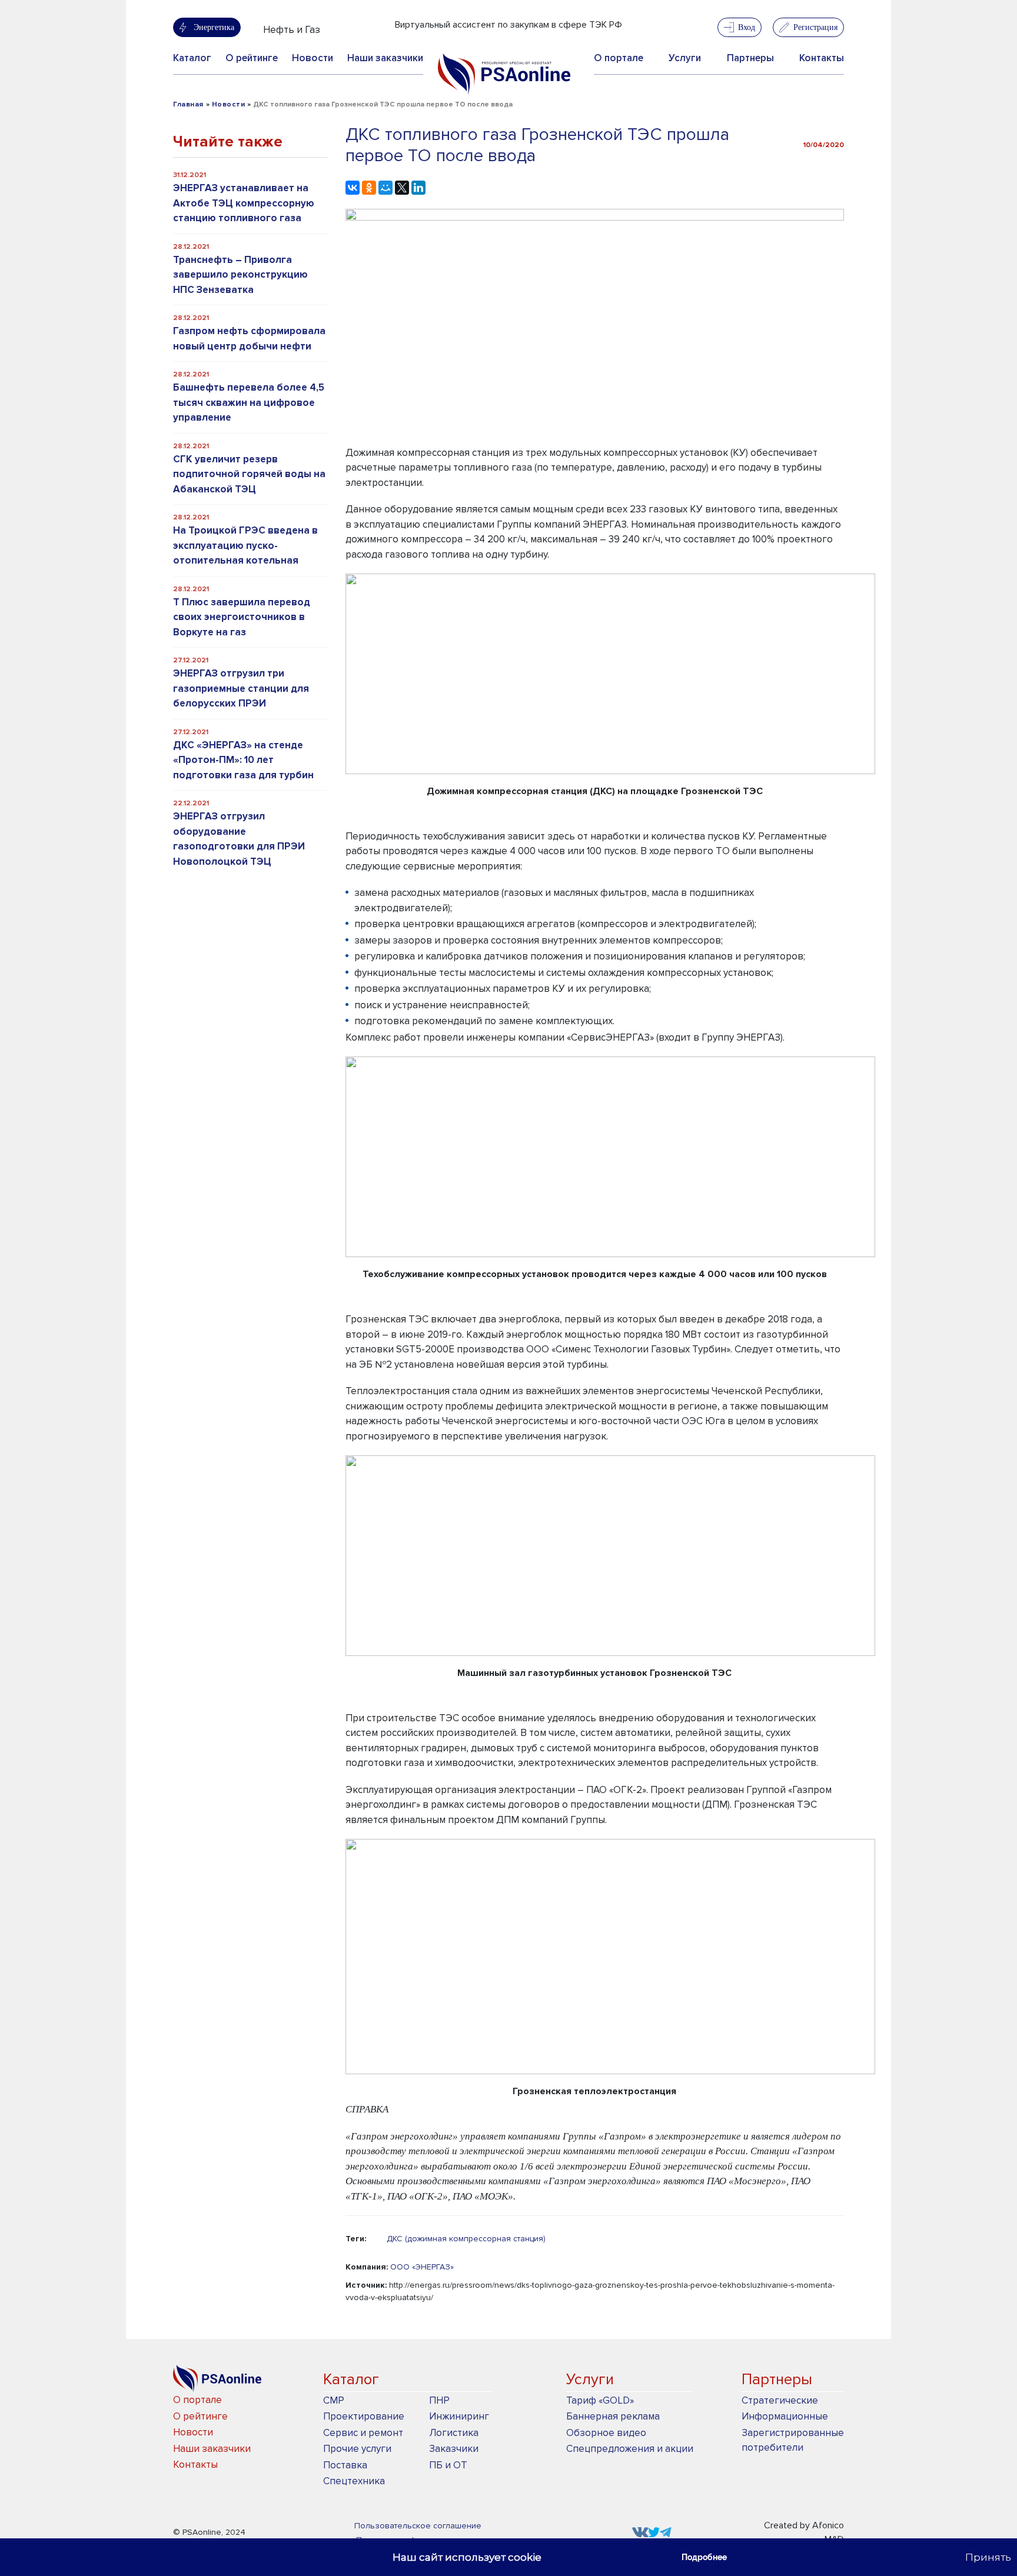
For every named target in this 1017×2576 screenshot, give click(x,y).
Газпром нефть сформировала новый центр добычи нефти (249, 339)
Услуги (685, 58)
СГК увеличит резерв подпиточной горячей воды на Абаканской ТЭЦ (249, 474)
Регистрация (815, 27)
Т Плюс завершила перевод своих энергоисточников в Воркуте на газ (242, 617)
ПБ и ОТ (448, 2465)
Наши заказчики (385, 58)
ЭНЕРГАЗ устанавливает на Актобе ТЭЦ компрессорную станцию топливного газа (244, 203)
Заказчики (454, 2449)
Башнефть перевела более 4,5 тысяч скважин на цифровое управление (249, 402)
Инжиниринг (459, 2416)
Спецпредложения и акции (630, 2449)
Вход (747, 27)
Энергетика (214, 27)
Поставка (345, 2465)
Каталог (192, 58)
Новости (313, 58)
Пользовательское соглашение (418, 2526)
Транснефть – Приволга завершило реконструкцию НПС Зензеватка (240, 275)
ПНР (439, 2400)
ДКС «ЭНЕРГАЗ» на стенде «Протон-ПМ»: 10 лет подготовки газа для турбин (243, 760)
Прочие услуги (357, 2449)
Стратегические (780, 2400)
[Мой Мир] (385, 188)
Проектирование (364, 2416)
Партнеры (750, 58)
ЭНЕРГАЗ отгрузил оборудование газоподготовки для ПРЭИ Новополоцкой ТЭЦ (239, 839)
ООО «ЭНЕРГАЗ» (422, 2267)
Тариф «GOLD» (600, 2400)
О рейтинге (252, 58)
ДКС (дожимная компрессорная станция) (466, 2239)
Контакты (822, 58)
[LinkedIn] (418, 188)
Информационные (785, 2416)
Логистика (454, 2433)
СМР (334, 2400)
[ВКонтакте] (353, 188)
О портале (619, 58)
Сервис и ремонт (363, 2433)
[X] (402, 188)
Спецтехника (354, 2481)
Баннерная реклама (613, 2416)
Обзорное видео (606, 2433)
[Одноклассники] (369, 188)
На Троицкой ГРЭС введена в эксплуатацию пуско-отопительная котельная (245, 545)
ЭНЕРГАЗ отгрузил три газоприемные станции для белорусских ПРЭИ (241, 688)
